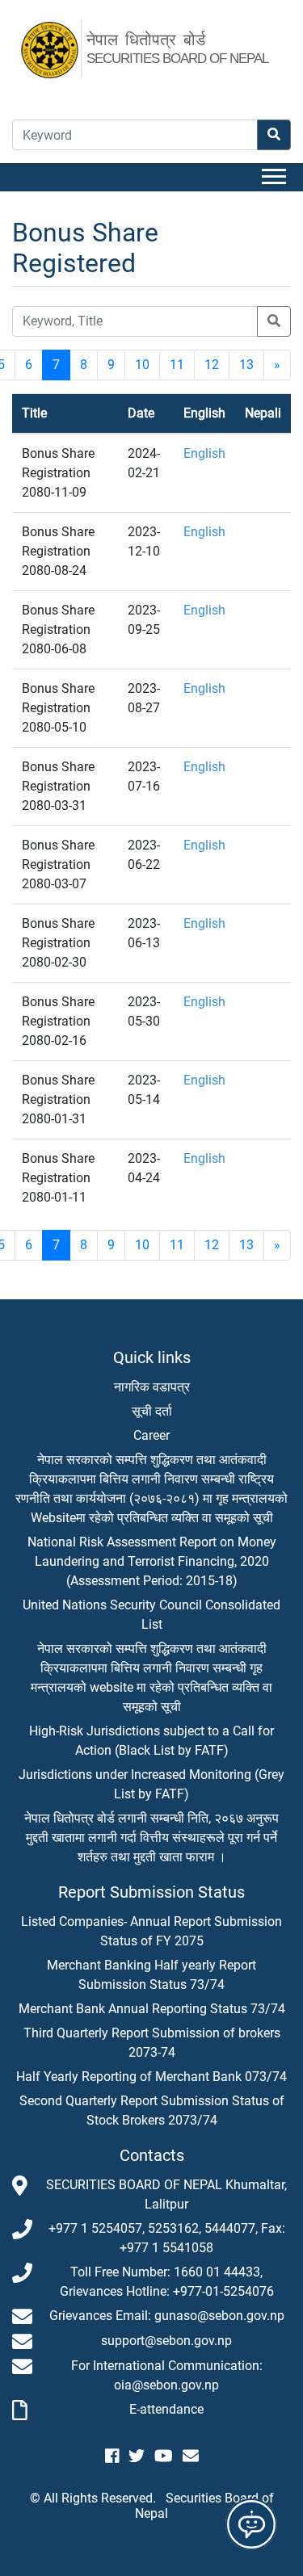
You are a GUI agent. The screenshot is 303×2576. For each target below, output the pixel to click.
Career (151, 1435)
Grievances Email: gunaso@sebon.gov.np (167, 2316)
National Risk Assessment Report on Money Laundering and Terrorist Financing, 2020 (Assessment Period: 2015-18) (152, 1561)
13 (246, 365)
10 (142, 365)
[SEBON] (59, 48)
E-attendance (166, 2409)
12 (212, 365)
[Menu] (276, 177)
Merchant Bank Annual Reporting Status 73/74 (152, 2009)
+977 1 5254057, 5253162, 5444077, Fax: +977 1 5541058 (167, 2238)
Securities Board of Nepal (204, 2506)
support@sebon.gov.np (166, 2341)
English (204, 453)
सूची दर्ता (152, 1411)
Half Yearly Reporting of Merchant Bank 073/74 (151, 2077)
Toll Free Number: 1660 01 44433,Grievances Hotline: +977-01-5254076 (167, 2282)
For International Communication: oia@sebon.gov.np (167, 2375)
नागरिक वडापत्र (152, 1387)
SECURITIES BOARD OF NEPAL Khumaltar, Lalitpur (166, 2194)
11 (177, 365)
